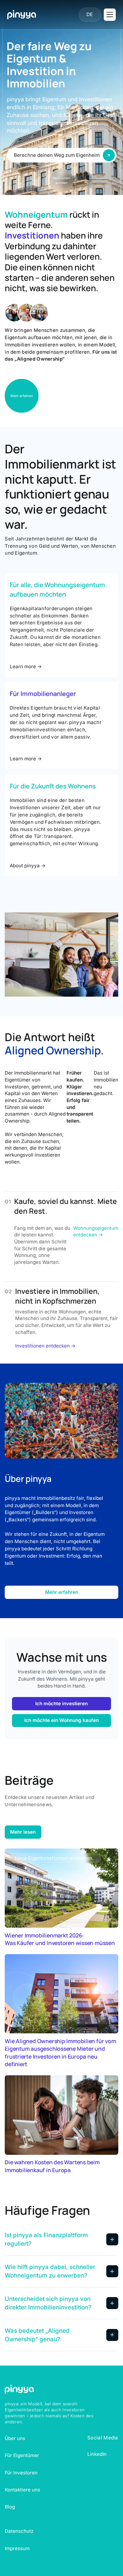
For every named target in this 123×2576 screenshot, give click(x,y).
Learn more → (26, 666)
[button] (90, 15)
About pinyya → (28, 866)
